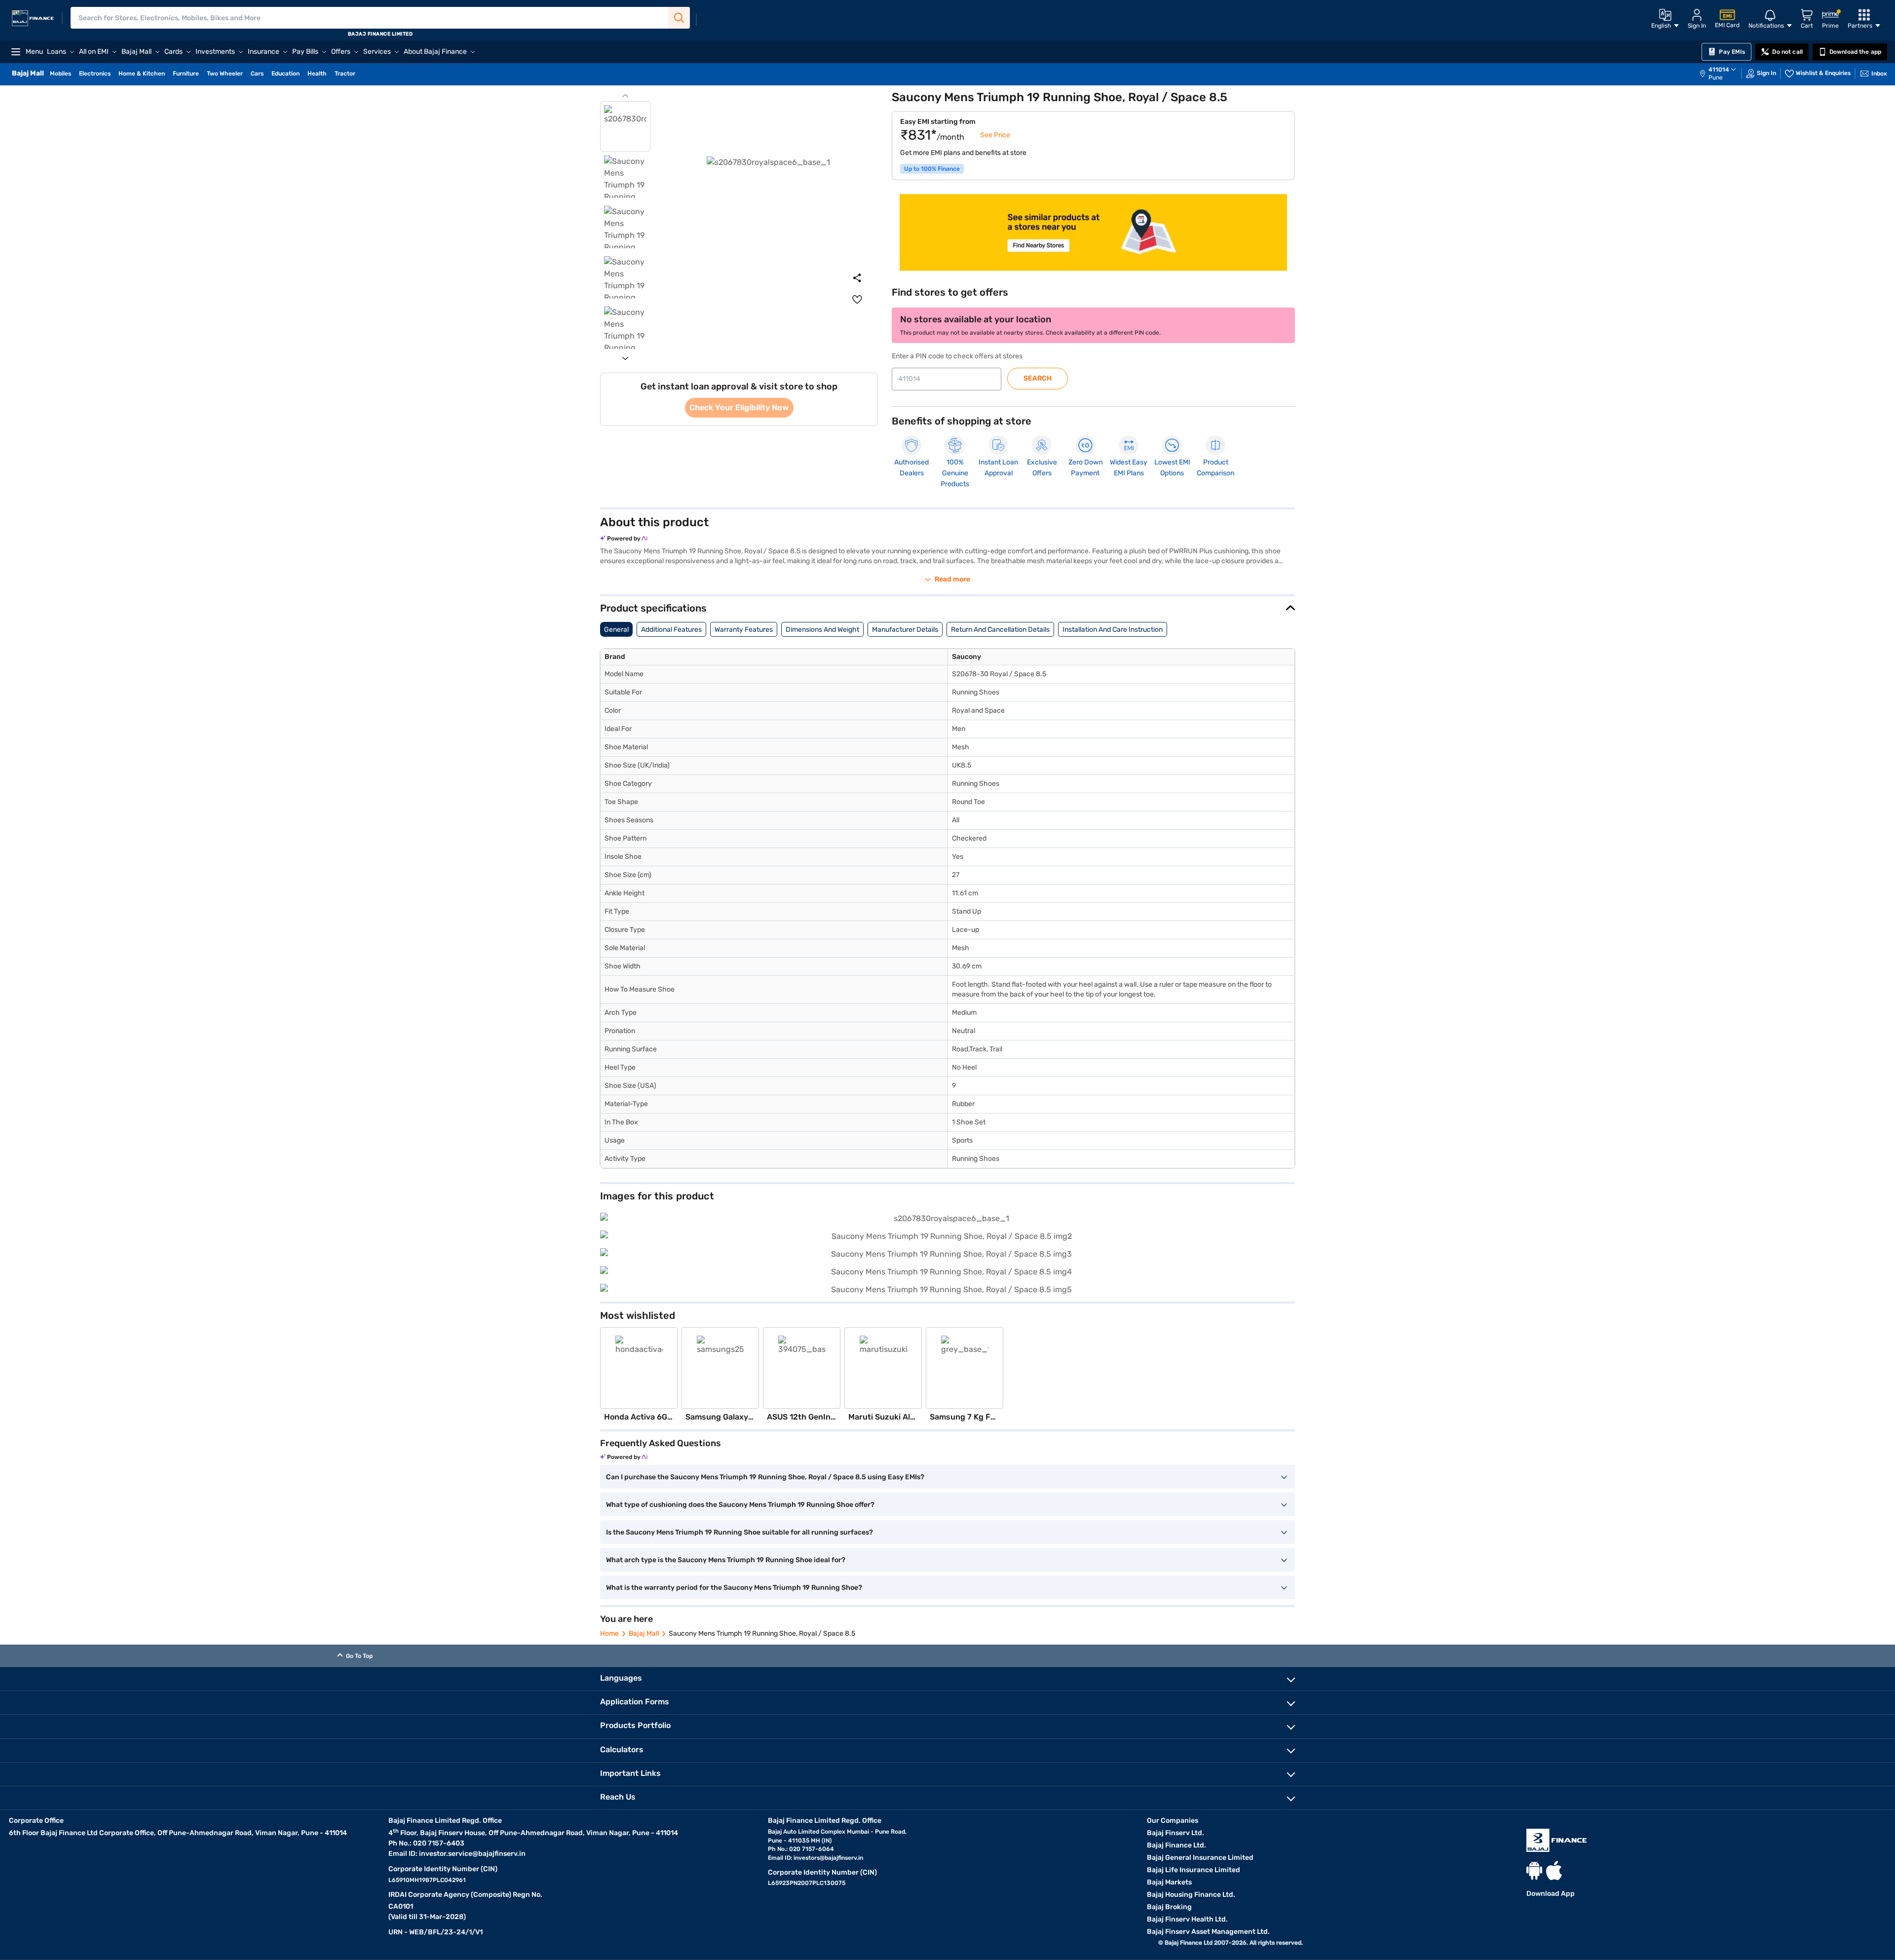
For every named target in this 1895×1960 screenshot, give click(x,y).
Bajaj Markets (1169, 1882)
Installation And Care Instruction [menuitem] (1113, 630)
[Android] (1534, 1870)
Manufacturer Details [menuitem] (905, 630)
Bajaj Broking (1169, 1907)
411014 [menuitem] (1719, 70)
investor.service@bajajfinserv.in (472, 1854)
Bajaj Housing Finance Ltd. (1191, 1895)
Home (609, 1633)
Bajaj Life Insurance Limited (1194, 1870)
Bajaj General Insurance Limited (1200, 1858)
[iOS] (1554, 1870)
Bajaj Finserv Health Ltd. (1187, 1919)
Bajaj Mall (644, 1633)
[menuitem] (1723, 74)
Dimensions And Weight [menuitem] (822, 630)
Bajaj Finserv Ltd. (1175, 1833)
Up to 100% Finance (932, 169)
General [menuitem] (616, 630)
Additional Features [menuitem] (671, 630)
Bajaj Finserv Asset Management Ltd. (1208, 1932)
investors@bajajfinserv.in (828, 1858)
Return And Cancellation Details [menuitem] (1000, 630)
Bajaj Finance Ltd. (1176, 1845)
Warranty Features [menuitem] (744, 630)
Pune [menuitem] (1716, 77)
